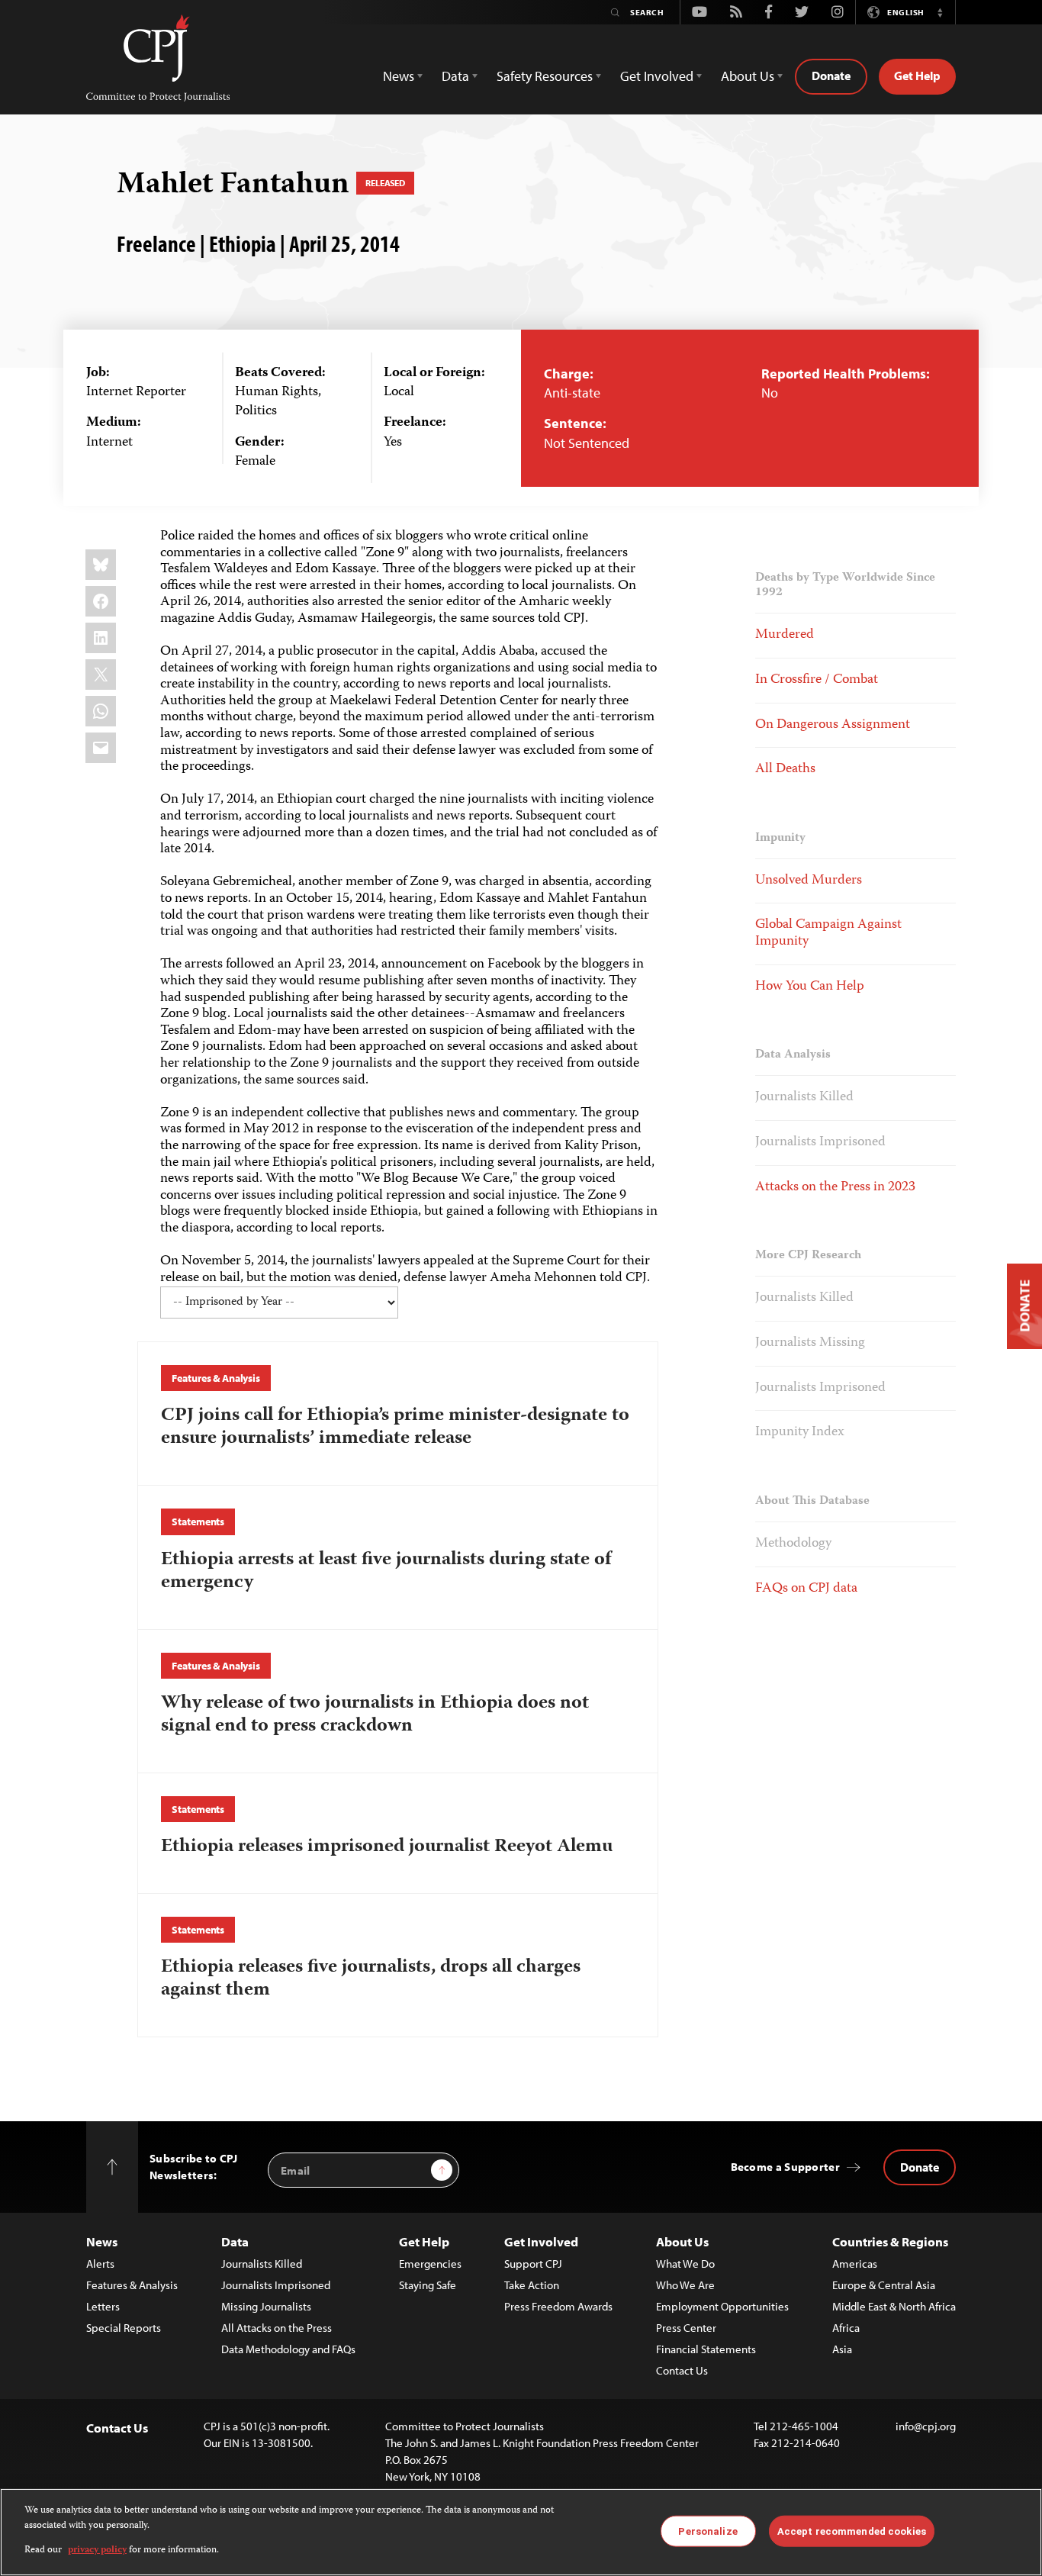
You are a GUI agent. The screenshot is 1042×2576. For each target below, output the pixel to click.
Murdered (785, 635)
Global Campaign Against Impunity (828, 933)
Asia (842, 2349)
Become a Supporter (785, 2167)
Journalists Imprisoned (820, 1142)
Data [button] (455, 76)
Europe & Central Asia (884, 2285)
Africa (846, 2328)
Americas (855, 2264)
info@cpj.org (926, 2426)
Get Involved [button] (657, 76)
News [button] (399, 76)
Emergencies (430, 2264)
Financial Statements (706, 2349)
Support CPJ (533, 2264)
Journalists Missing (810, 1343)
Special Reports (124, 2328)
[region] (521, 2532)
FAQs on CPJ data (806, 1589)
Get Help (917, 76)
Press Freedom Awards (558, 2306)
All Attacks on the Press (277, 2328)
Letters (103, 2306)
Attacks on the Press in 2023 (835, 1187)
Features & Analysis (215, 1378)
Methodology (793, 1544)
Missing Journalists (266, 2306)
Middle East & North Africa (894, 2306)
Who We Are (685, 2285)
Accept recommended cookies (852, 2531)
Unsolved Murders (809, 881)
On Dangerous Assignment (833, 725)
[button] (940, 12)
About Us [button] (748, 76)
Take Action (532, 2285)
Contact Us (682, 2370)
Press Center (686, 2328)
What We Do (685, 2264)
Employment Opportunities (722, 2306)
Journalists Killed (804, 1097)
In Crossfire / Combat (817, 680)
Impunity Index (800, 1432)
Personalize (708, 2531)
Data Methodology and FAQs (288, 2349)
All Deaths (785, 769)
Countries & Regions (890, 2241)
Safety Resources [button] (545, 76)
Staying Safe (428, 2285)
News (102, 2241)
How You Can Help (810, 987)
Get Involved (541, 2241)
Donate (831, 76)
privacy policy (97, 2550)
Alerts (100, 2264)
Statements (198, 1521)
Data (235, 2241)
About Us (682, 2241)
